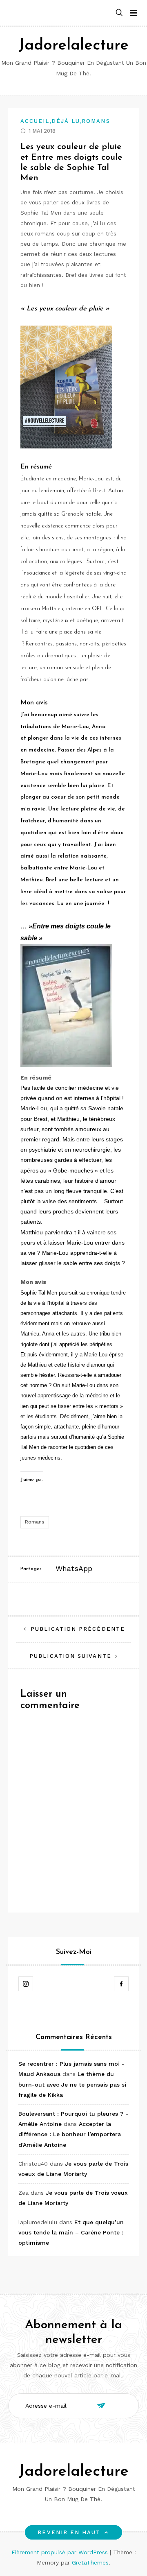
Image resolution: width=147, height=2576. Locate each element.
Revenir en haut (69, 2532)
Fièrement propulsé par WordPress (61, 2552)
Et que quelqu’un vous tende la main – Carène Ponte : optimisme (71, 2232)
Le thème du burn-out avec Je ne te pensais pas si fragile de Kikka (72, 2084)
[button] (119, 13)
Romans (96, 121)
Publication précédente (78, 1629)
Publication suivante (70, 1656)
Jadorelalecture (73, 46)
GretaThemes (90, 2562)
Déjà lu (66, 121)
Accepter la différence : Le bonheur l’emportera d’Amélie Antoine (70, 2134)
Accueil (35, 121)
